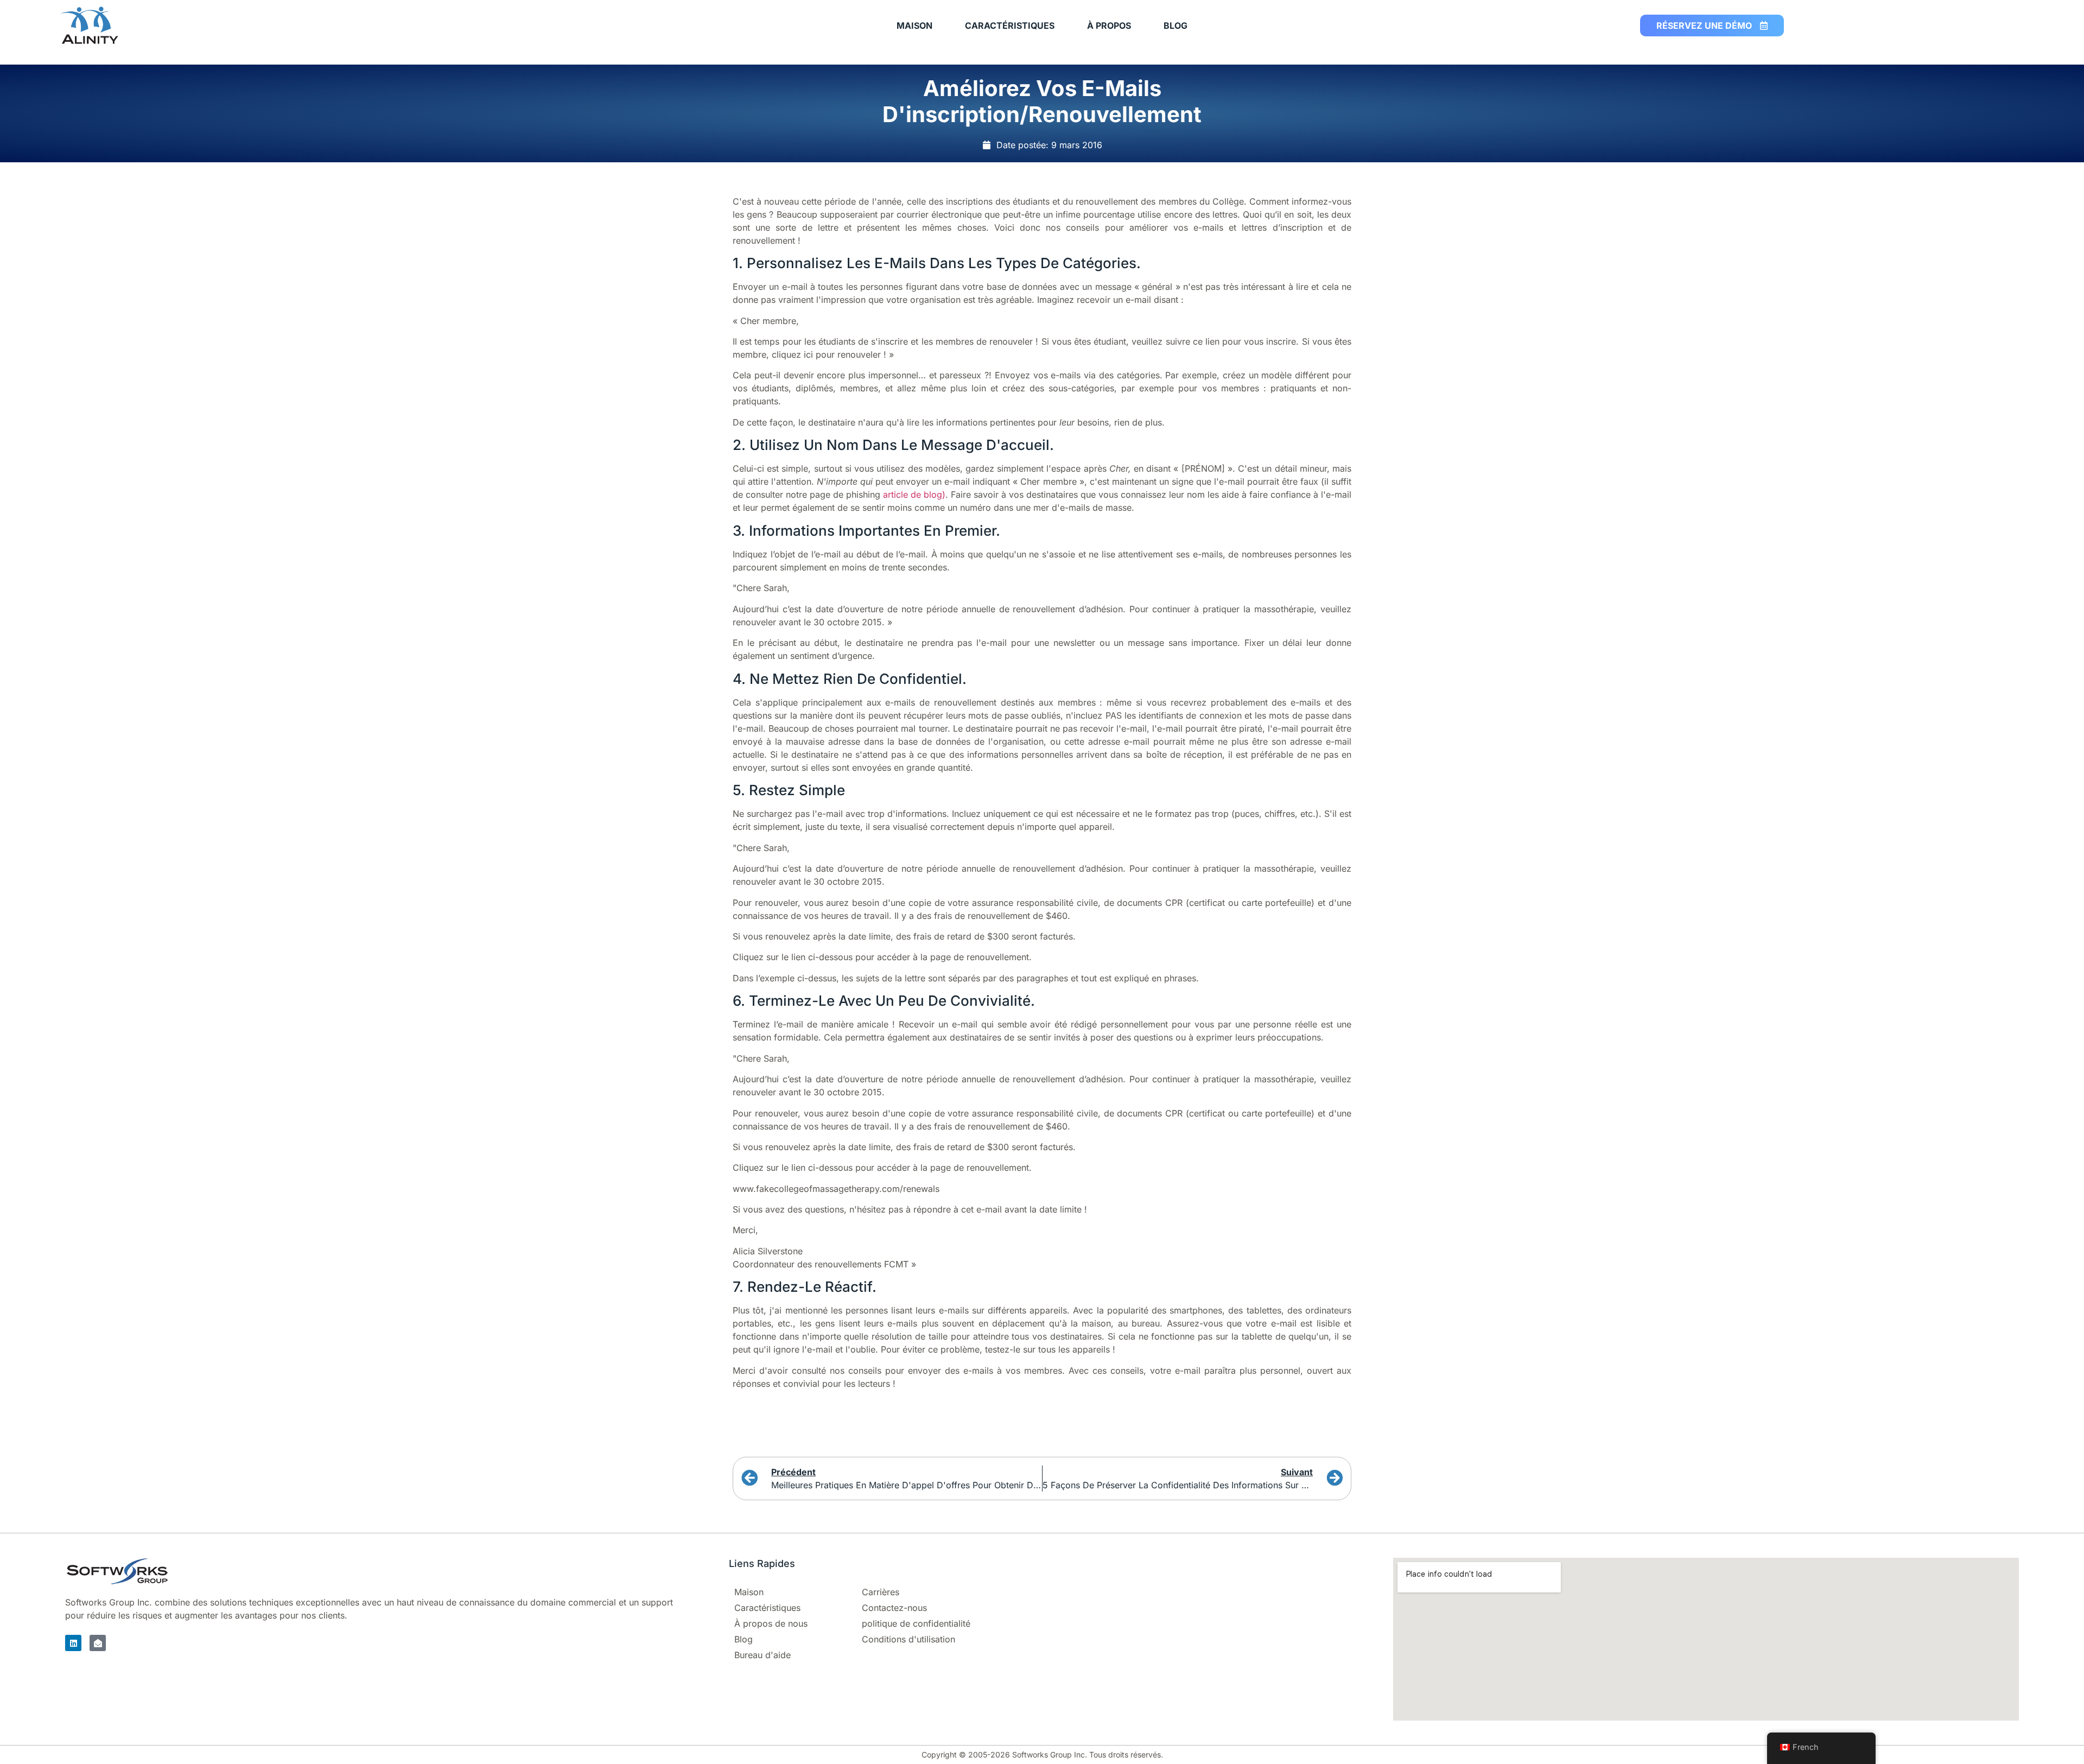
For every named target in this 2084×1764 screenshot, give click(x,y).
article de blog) (914, 494)
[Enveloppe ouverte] (98, 1643)
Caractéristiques (1010, 26)
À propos (1109, 26)
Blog (1176, 26)
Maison (914, 26)
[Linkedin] (73, 1643)
